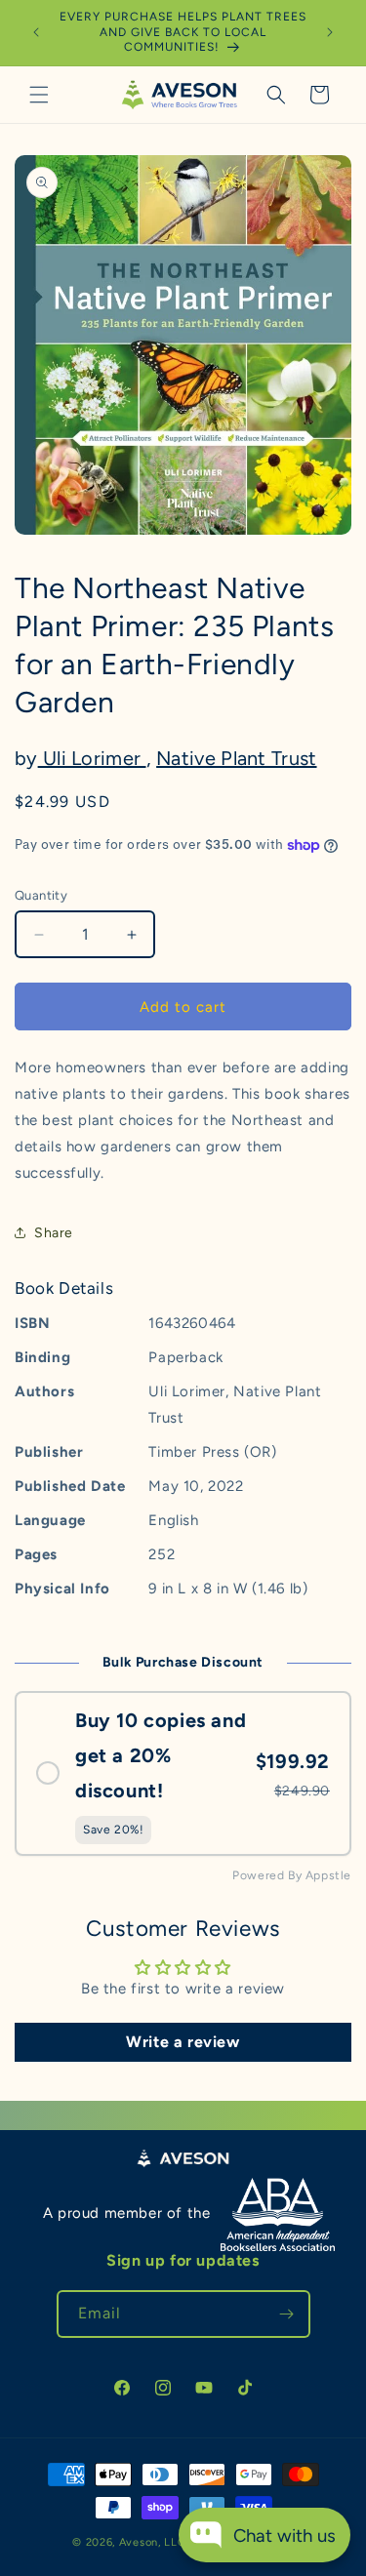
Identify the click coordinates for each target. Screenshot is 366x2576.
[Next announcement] (330, 32)
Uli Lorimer (92, 758)
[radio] (183, 1774)
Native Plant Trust (236, 758)
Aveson (139, 2542)
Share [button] (54, 1233)
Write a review (183, 2042)
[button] (39, 95)
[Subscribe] (287, 2314)
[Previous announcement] (36, 32)
